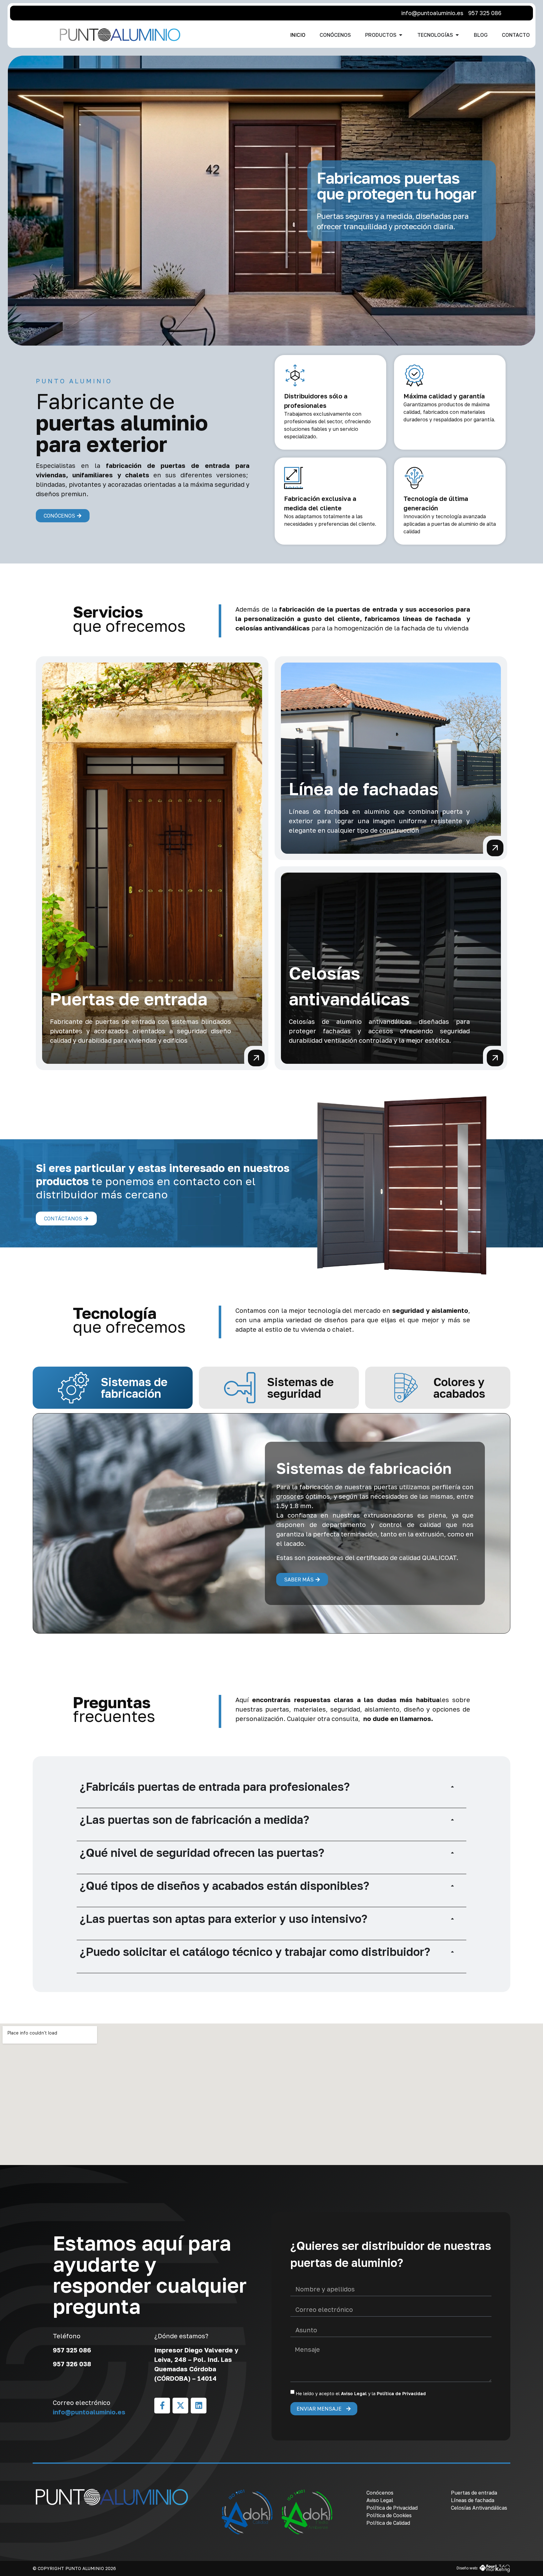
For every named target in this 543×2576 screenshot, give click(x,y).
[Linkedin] (199, 2406)
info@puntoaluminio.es (89, 2412)
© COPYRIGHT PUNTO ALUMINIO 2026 (74, 2568)
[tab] (113, 1388)
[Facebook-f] (162, 2406)
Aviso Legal (354, 2393)
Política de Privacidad (401, 2393)
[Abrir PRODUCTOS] (401, 35)
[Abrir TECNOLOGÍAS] (457, 35)
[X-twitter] (180, 2406)
